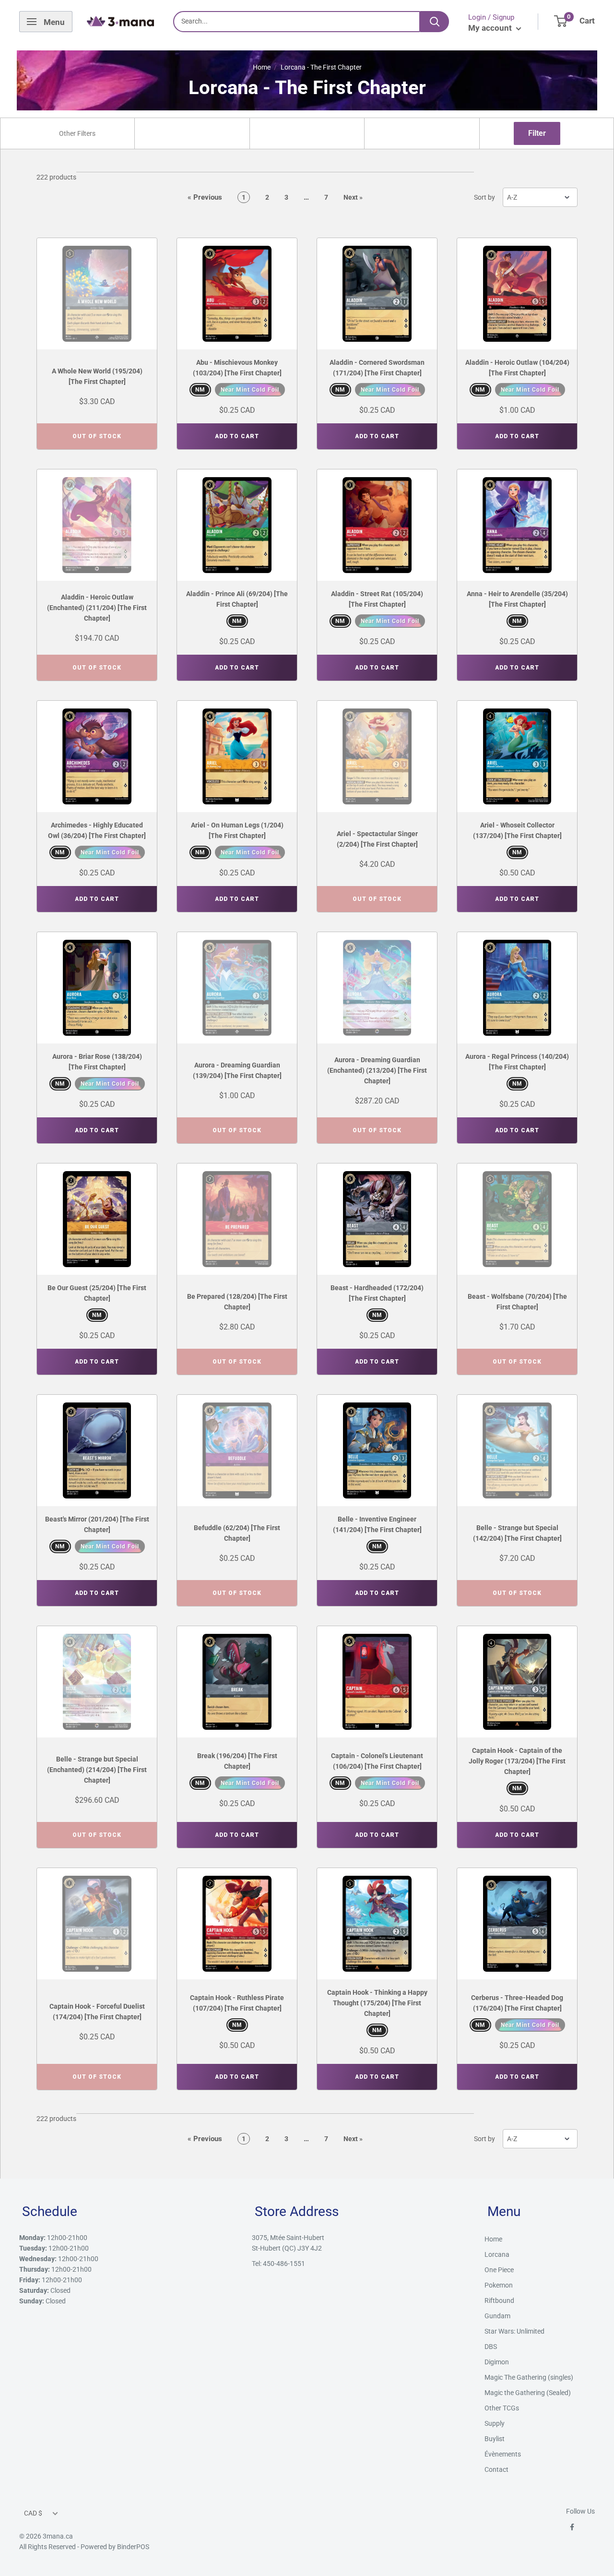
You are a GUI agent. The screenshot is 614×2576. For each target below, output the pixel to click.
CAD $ (33, 2513)
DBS (491, 2347)
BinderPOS (133, 2547)
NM (200, 390)
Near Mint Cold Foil (250, 390)
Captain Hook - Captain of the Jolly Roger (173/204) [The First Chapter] (517, 1761)
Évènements (503, 2454)
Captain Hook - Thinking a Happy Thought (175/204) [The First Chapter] (377, 2003)
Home (262, 67)
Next (353, 197)
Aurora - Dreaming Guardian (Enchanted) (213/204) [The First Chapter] (377, 1070)
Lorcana (497, 2254)
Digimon (497, 2362)
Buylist (495, 2439)
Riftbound (499, 2300)
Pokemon (499, 2285)
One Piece (499, 2270)
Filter (537, 133)
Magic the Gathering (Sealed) (528, 2393)
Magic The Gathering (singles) (529, 2377)
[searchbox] (78, 133)
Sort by (484, 197)
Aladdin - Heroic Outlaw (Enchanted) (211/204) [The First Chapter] (97, 608)
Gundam (497, 2316)
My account (491, 28)
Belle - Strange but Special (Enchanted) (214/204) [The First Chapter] (97, 1770)
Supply (495, 2423)
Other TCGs (502, 2408)
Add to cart (237, 436)
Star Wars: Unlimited (514, 2331)
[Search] (435, 22)
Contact (496, 2469)
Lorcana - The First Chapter (321, 67)
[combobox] (77, 133)
